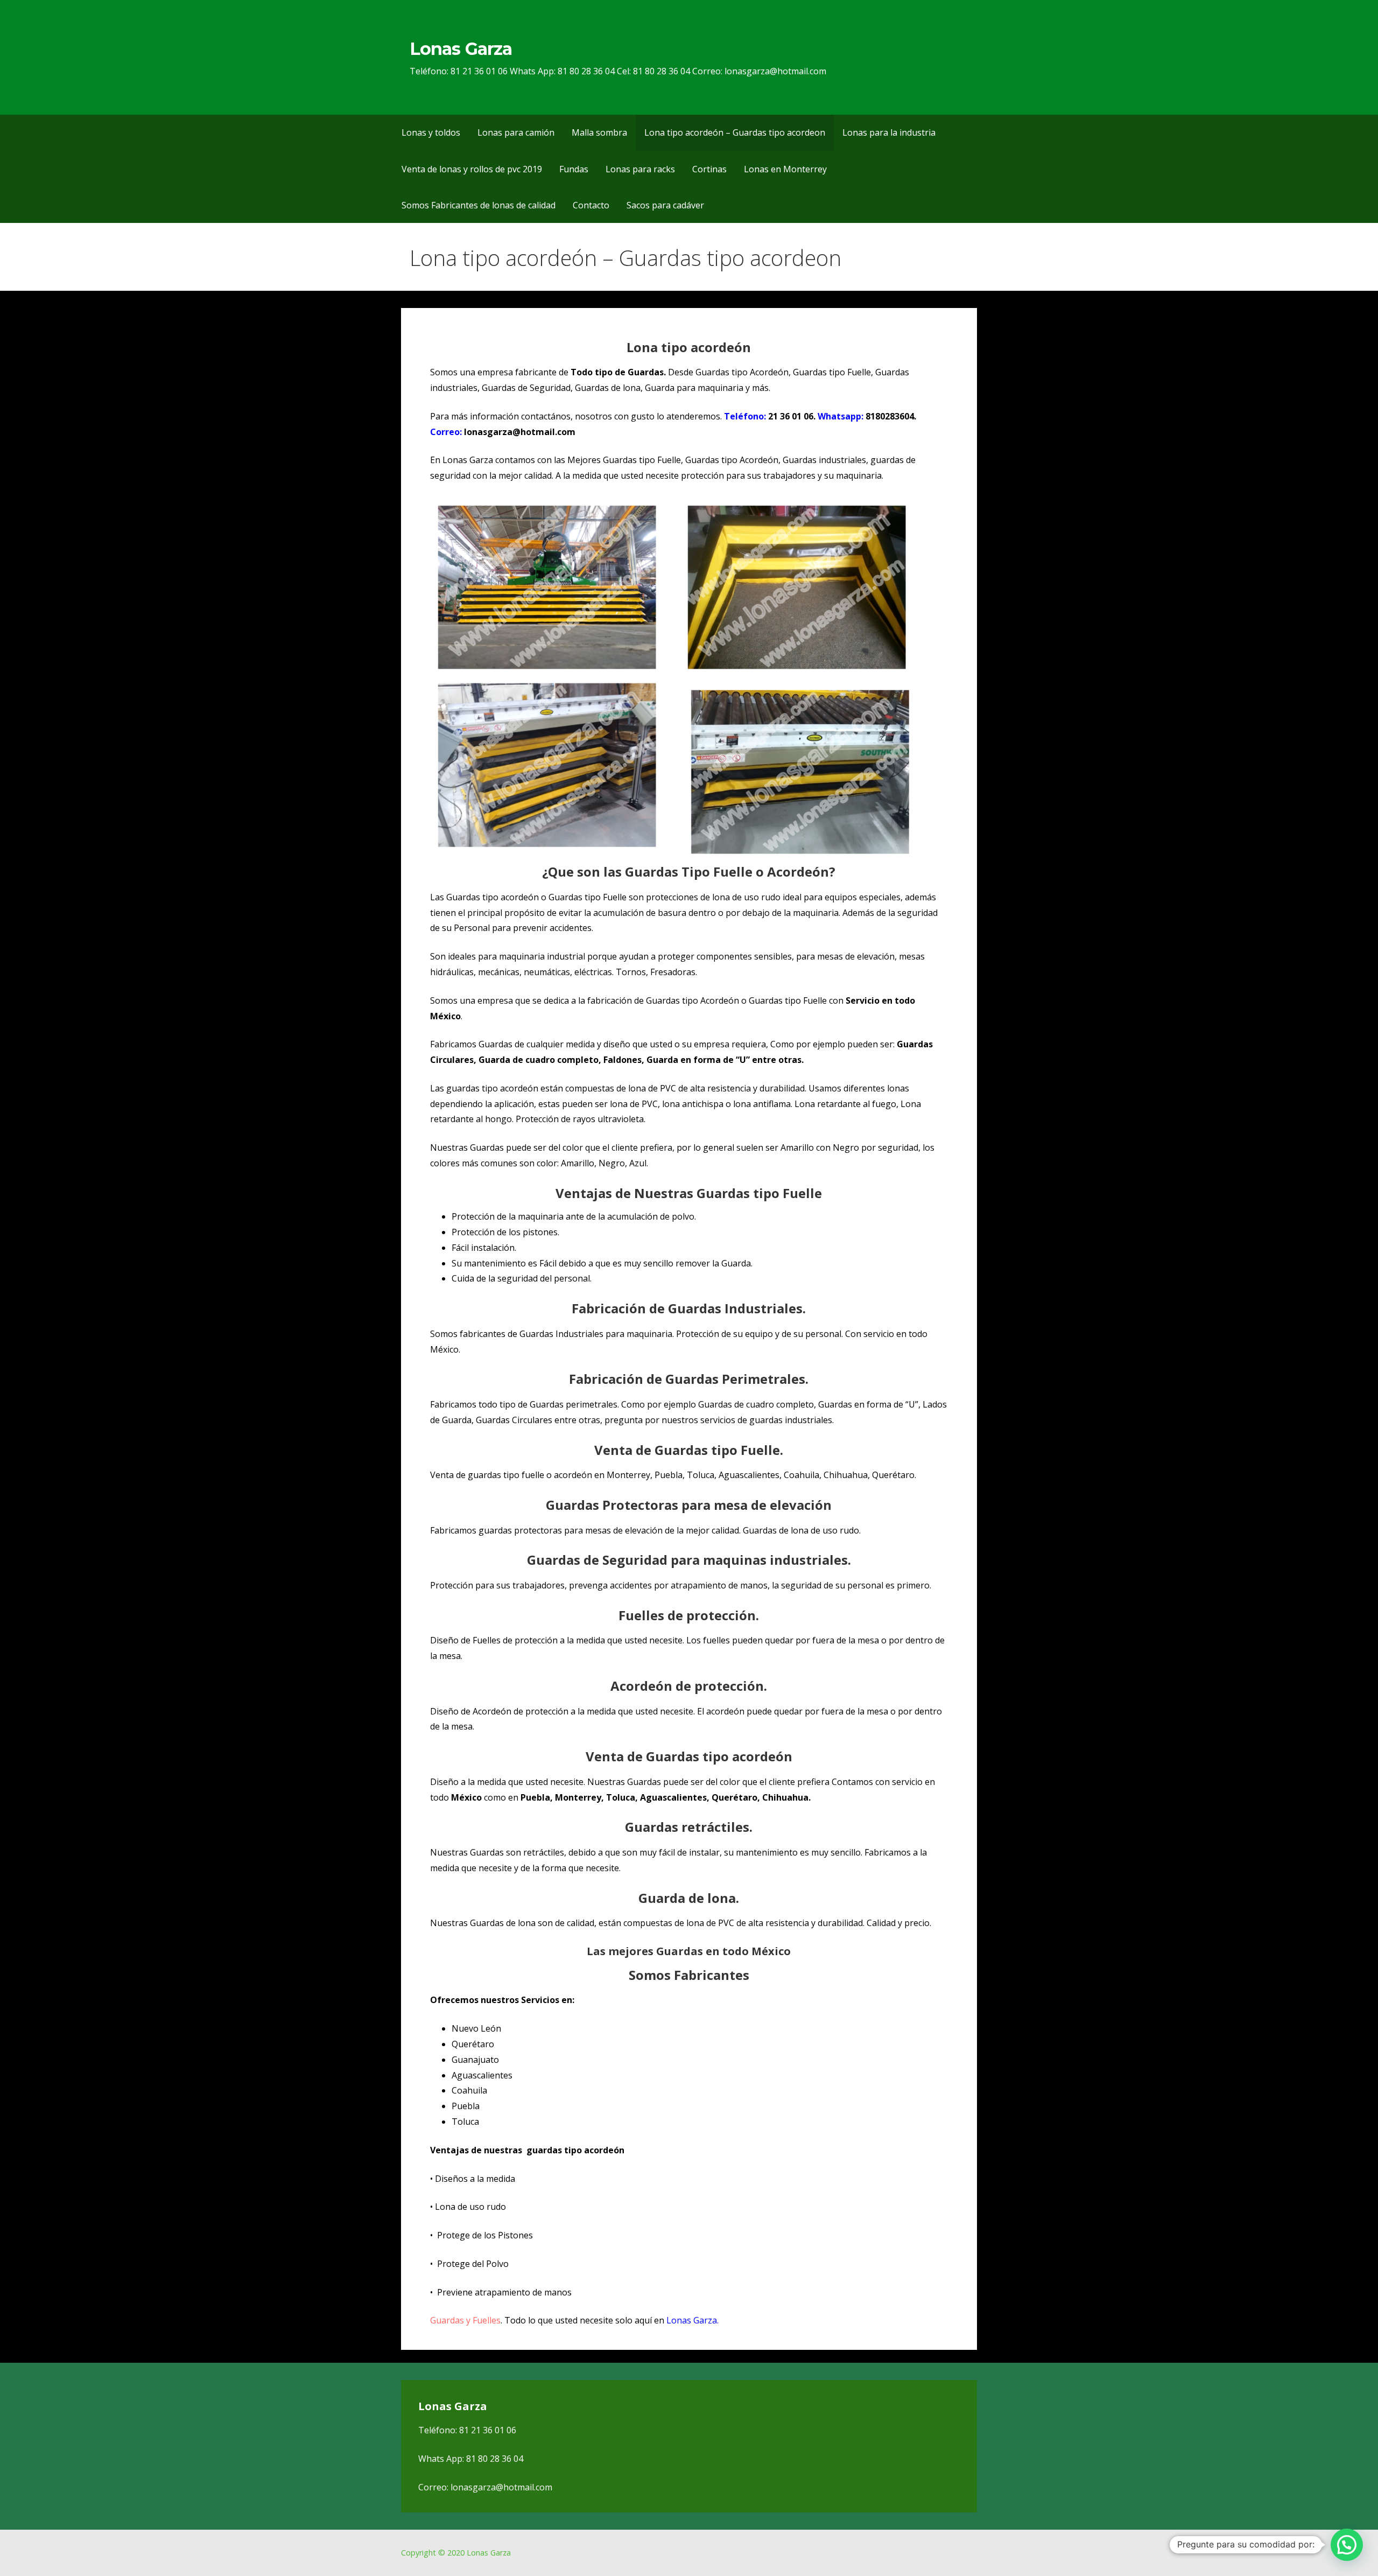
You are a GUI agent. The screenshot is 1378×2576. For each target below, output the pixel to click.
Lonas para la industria (889, 132)
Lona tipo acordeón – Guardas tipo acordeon (735, 132)
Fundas (574, 169)
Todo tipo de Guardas (617, 372)
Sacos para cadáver (665, 205)
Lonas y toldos (431, 132)
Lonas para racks (640, 169)
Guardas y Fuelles (465, 2320)
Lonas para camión (516, 132)
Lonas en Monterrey (785, 169)
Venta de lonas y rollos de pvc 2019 (472, 169)
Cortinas (709, 169)
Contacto (591, 205)
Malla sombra (599, 132)
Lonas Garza (460, 49)
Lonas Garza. (692, 2320)
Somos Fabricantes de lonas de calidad (479, 205)
